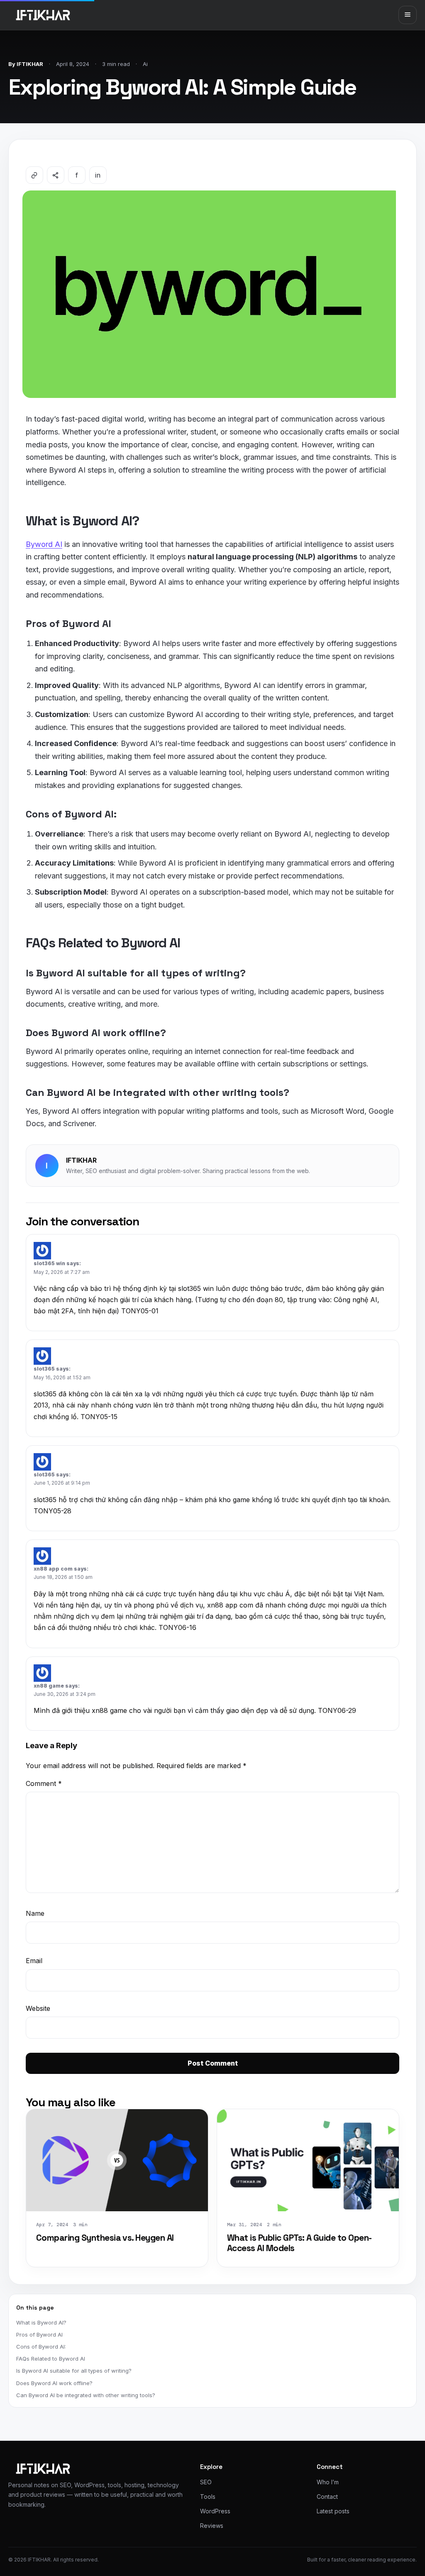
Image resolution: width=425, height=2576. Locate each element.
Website (38, 2008)
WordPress (215, 2511)
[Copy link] (34, 175)
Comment (44, 1783)
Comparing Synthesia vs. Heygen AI (105, 2238)
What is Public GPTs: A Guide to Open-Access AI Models (299, 2243)
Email (34, 1961)
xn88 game (49, 1686)
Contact (327, 2497)
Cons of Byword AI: (41, 2347)
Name (35, 1913)
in (98, 175)
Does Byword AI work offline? (54, 2383)
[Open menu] (408, 15)
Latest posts (333, 2511)
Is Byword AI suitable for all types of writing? (74, 2371)
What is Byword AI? (41, 2322)
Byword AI (44, 544)
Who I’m (328, 2482)
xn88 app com (53, 1569)
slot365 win (49, 1263)
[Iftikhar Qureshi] (43, 15)
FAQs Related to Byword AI (51, 2359)
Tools (208, 2497)
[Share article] (56, 175)
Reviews (212, 2526)
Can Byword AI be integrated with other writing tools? (86, 2395)
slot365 (44, 1369)
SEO (206, 2482)
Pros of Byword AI (39, 2334)
